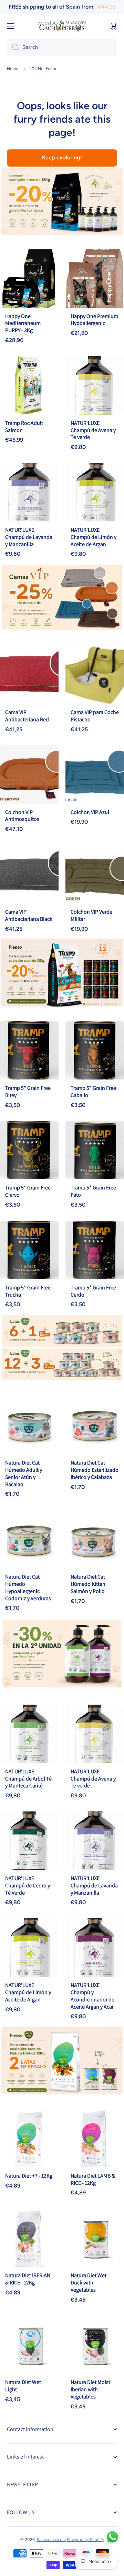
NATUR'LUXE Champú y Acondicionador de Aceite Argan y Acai (92, 1996)
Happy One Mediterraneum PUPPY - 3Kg (23, 323)
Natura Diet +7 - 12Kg (29, 2176)
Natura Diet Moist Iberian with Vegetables (90, 2389)
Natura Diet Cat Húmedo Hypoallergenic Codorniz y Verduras (28, 1587)
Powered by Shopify (85, 2540)
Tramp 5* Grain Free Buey (28, 1092)
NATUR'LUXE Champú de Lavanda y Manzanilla (29, 537)
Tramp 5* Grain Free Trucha (28, 1291)
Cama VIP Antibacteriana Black (29, 915)
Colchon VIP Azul (90, 812)
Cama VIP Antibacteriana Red (27, 716)
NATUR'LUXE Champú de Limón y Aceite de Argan (94, 537)
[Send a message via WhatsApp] (112, 2537)
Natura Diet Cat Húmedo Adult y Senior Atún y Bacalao (24, 1473)
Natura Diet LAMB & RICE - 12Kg (93, 2179)
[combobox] (62, 47)
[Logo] (62, 26)
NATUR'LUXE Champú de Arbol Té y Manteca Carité (28, 1779)
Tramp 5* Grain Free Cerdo (93, 1291)
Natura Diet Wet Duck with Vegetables (89, 2283)
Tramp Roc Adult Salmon (24, 427)
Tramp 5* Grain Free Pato (93, 1191)
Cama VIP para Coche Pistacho (95, 716)
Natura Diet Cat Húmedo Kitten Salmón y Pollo (88, 1584)
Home (13, 69)
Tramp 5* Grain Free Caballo (93, 1092)
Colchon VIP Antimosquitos (22, 816)
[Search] (13, 47)
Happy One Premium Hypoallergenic (94, 320)
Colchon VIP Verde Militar (91, 915)
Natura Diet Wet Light (23, 2386)
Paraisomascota (51, 2540)
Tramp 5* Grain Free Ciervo (28, 1191)
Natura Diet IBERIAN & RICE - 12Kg (28, 2279)
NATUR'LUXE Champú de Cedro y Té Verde (28, 1885)
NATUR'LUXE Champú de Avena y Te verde (93, 430)
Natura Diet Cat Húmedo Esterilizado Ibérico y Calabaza (95, 1470)
